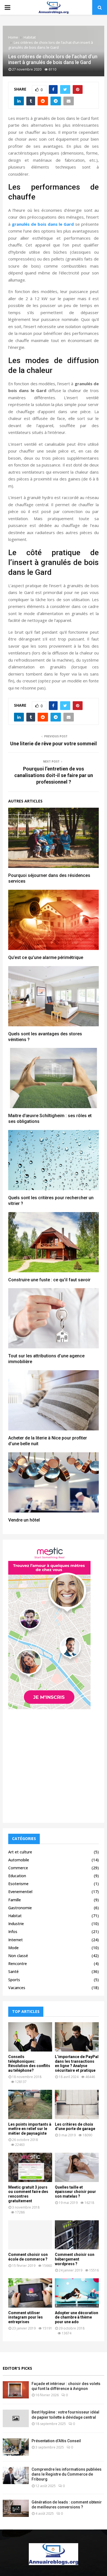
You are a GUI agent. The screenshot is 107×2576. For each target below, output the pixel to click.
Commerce (18, 1868)
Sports (14, 1980)
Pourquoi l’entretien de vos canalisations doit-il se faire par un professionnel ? (54, 775)
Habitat (15, 1916)
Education (17, 1876)
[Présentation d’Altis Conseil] (16, 2447)
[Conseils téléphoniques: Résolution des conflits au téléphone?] (30, 2037)
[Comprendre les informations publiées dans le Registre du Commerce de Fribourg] (16, 2475)
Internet (16, 1940)
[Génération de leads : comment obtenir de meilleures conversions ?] (16, 2508)
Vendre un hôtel (24, 1520)
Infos (13, 1932)
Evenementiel (20, 1892)
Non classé (18, 1956)
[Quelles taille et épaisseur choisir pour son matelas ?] (77, 2167)
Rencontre (18, 1964)
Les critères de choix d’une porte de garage (75, 2127)
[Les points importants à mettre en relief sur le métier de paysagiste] (30, 2104)
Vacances (17, 1988)
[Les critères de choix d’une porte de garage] (77, 2104)
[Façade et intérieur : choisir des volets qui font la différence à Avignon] (16, 2390)
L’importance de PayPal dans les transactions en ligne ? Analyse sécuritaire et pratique (77, 2064)
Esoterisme (18, 1884)
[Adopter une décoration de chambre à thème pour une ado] (77, 2293)
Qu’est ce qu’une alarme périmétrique (46, 957)
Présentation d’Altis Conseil (56, 2441)
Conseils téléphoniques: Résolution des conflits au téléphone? (29, 2064)
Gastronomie (20, 1908)
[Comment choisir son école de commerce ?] (30, 2235)
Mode (13, 1948)
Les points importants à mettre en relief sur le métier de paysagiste (30, 2129)
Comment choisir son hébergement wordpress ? (75, 2259)
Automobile (19, 1860)
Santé (13, 1971)
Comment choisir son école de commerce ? (28, 2257)
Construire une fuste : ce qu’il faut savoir (49, 1280)
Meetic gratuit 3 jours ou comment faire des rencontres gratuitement (28, 2194)
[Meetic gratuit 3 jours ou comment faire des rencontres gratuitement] (30, 2167)
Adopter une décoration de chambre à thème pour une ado (77, 2317)
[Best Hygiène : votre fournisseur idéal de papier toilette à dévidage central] (16, 2418)
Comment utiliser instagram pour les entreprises (26, 2317)
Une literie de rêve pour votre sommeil (54, 744)
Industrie (16, 1924)
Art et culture (20, 1852)
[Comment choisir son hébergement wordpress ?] (77, 2235)
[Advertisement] (54, 1764)
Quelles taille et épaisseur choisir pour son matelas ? (75, 2192)
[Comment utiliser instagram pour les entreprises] (30, 2293)
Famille (15, 1900)
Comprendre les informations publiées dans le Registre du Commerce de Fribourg (67, 2474)
